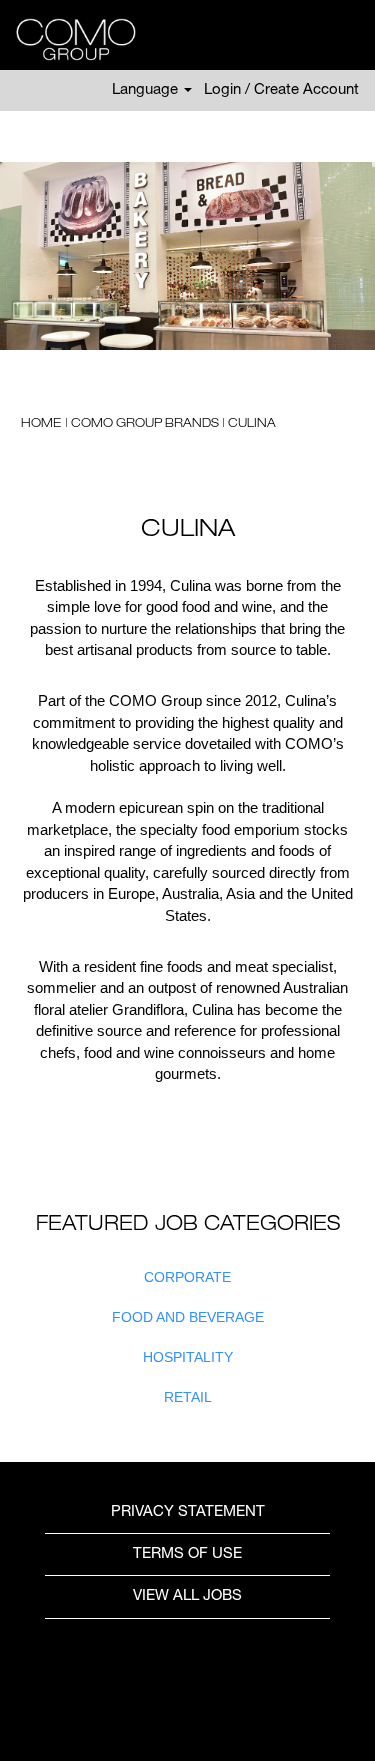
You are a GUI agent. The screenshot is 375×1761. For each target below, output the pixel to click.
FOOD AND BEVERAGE (188, 1317)
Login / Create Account (281, 90)
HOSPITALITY (188, 1357)
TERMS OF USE (187, 1554)
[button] (350, 40)
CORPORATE (187, 1277)
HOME (42, 424)
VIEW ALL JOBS (187, 1596)
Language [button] (147, 90)
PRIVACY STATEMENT (188, 1512)
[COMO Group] (68, 39)
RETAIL (188, 1397)
